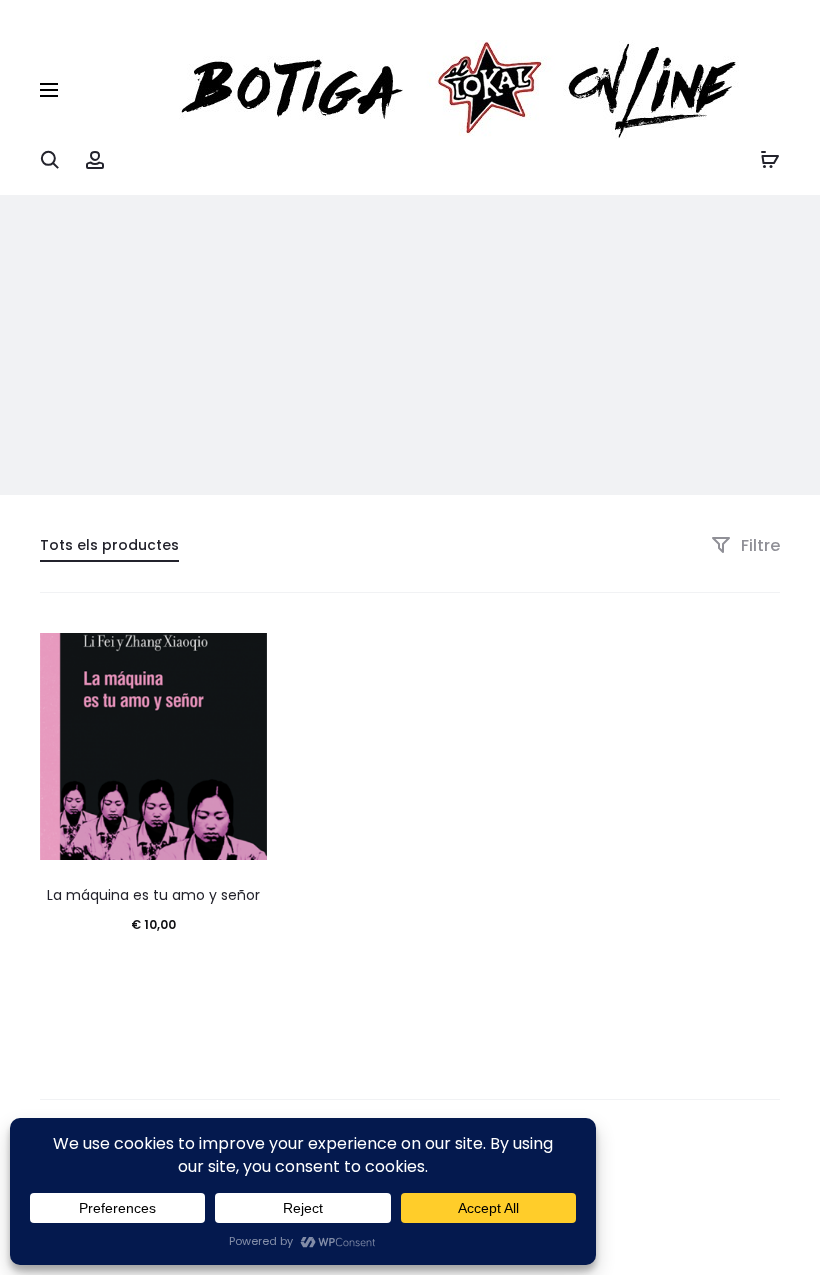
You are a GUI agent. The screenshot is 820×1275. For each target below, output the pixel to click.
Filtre (758, 545)
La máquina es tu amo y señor (153, 895)
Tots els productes (109, 545)
